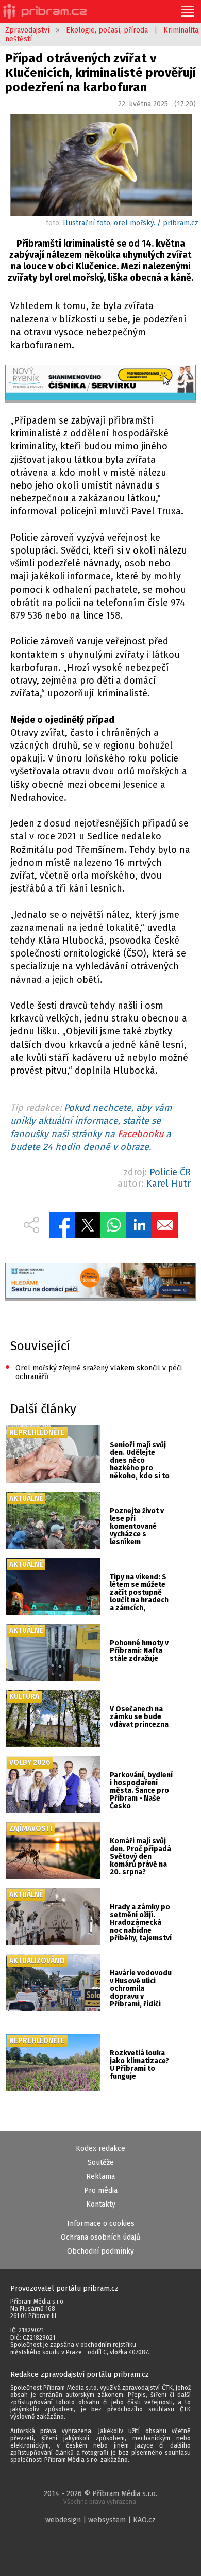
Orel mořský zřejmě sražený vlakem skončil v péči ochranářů (94, 1372)
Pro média (101, 2190)
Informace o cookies (101, 2223)
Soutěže (101, 2162)
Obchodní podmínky (100, 2251)
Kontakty (101, 2204)
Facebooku (140, 1134)
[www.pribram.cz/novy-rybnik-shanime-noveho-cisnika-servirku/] (101, 384)
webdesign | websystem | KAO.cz (100, 2520)
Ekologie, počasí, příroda (107, 30)
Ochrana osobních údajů (100, 2237)
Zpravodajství (27, 30)
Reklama (100, 2176)
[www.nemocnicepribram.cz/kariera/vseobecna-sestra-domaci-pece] (101, 1282)
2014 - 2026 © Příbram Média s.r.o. (100, 2497)
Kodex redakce (100, 2149)
